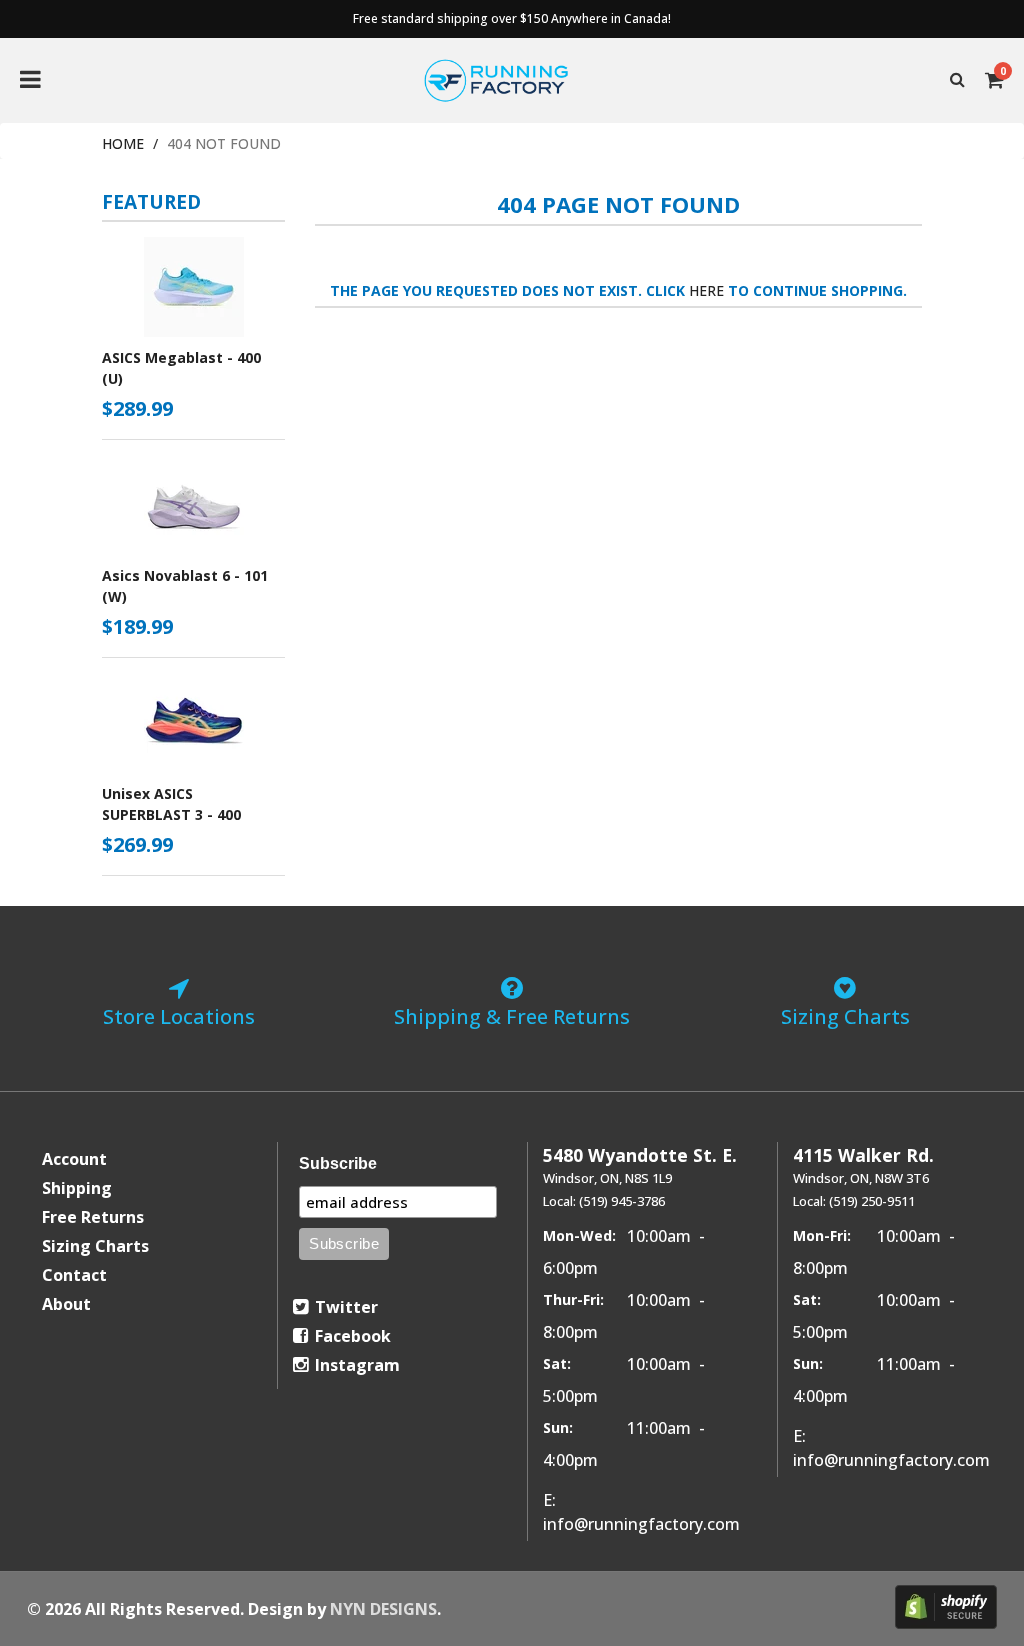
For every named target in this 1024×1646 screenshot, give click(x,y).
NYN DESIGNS (383, 1609)
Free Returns (93, 1217)
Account (74, 1159)
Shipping (77, 1188)
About (66, 1304)
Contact (74, 1275)
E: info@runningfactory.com (641, 1512)
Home (123, 143)
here (706, 290)
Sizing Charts (95, 1246)
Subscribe (338, 1163)
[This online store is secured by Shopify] (946, 1607)
